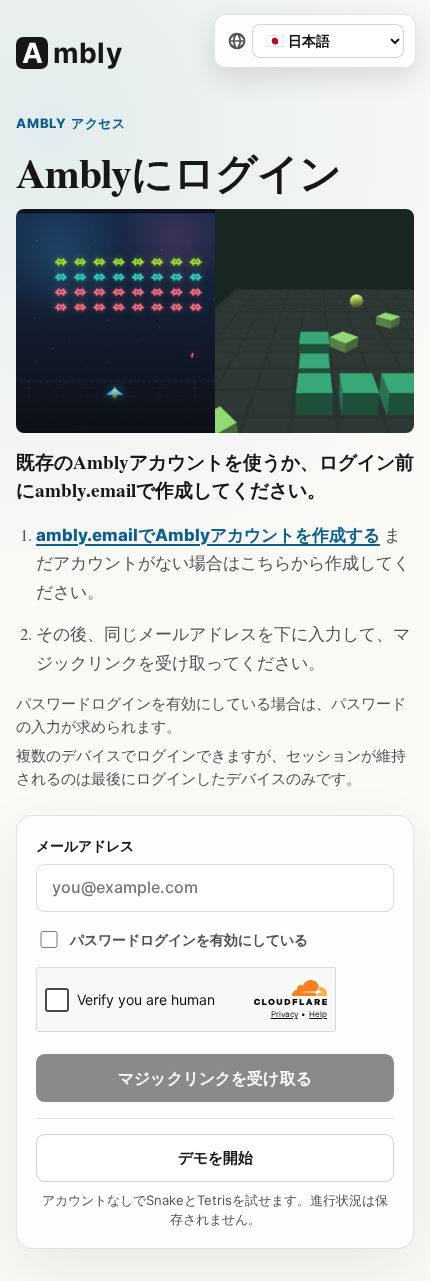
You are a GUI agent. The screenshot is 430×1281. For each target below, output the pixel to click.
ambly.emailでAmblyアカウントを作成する (208, 535)
